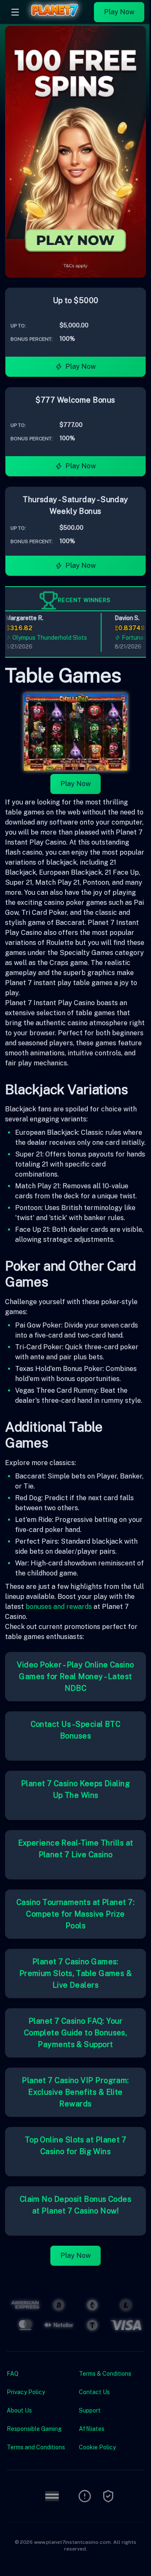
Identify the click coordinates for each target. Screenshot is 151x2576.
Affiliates (92, 2429)
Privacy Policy (26, 2392)
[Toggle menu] (15, 12)
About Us (19, 2410)
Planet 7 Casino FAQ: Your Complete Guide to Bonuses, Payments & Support (76, 2033)
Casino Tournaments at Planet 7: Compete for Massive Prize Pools (75, 1914)
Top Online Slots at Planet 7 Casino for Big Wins (76, 2146)
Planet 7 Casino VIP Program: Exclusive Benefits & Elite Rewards (75, 2092)
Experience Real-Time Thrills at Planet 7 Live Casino (76, 1849)
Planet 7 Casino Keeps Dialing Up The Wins (75, 1789)
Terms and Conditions (36, 2447)
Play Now (119, 12)
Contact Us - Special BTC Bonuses (76, 1730)
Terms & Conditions (105, 2374)
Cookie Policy (97, 2447)
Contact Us (94, 2392)
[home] (59, 18)
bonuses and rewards (59, 1607)
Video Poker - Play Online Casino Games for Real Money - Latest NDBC (75, 1676)
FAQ (13, 2374)
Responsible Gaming (34, 2429)
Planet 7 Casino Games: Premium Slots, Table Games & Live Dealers (76, 1973)
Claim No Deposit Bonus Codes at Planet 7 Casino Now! (76, 2205)
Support (90, 2410)
